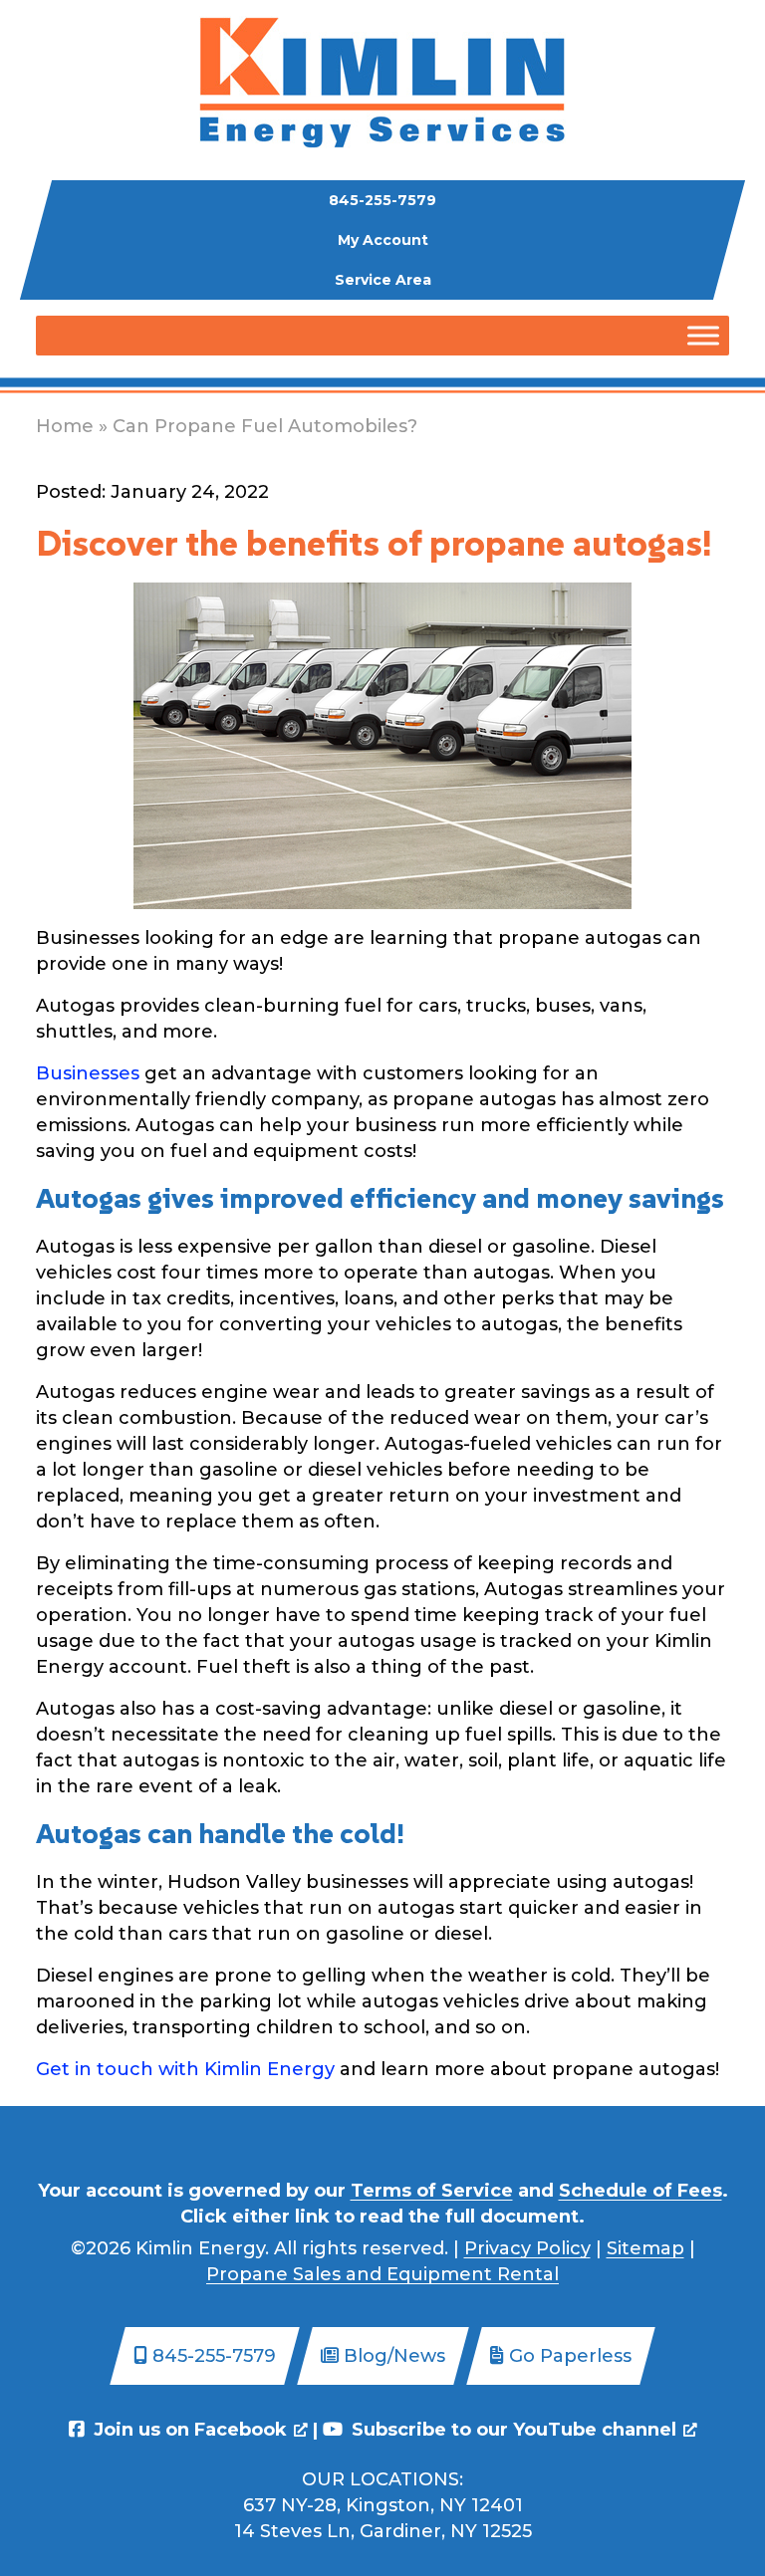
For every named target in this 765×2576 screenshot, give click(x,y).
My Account (383, 240)
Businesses (88, 1073)
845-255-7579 (382, 200)
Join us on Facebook (188, 2430)
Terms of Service (432, 2191)
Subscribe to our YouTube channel (511, 2430)
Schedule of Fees (640, 2191)
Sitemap (645, 2248)
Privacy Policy (527, 2248)
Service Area (383, 280)
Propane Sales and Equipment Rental (382, 2274)
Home (65, 426)
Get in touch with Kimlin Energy (185, 2069)
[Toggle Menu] (703, 335)
